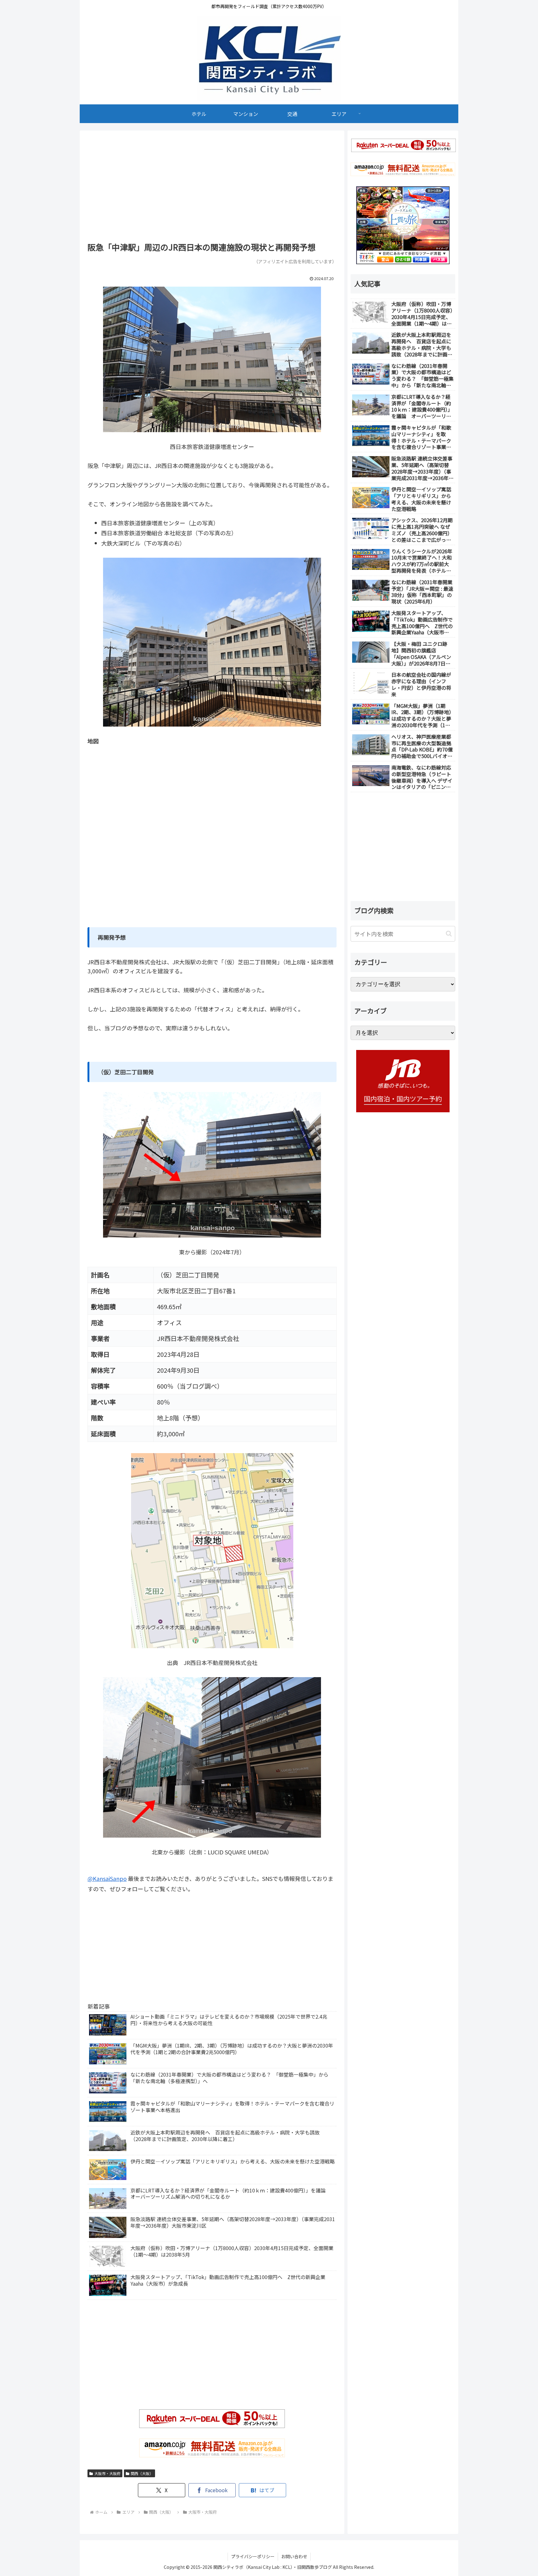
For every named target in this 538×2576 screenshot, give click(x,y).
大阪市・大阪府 (107, 2473)
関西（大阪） (142, 2473)
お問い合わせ (294, 2556)
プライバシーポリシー (253, 2556)
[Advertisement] (212, 188)
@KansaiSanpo (107, 1878)
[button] (449, 934)
